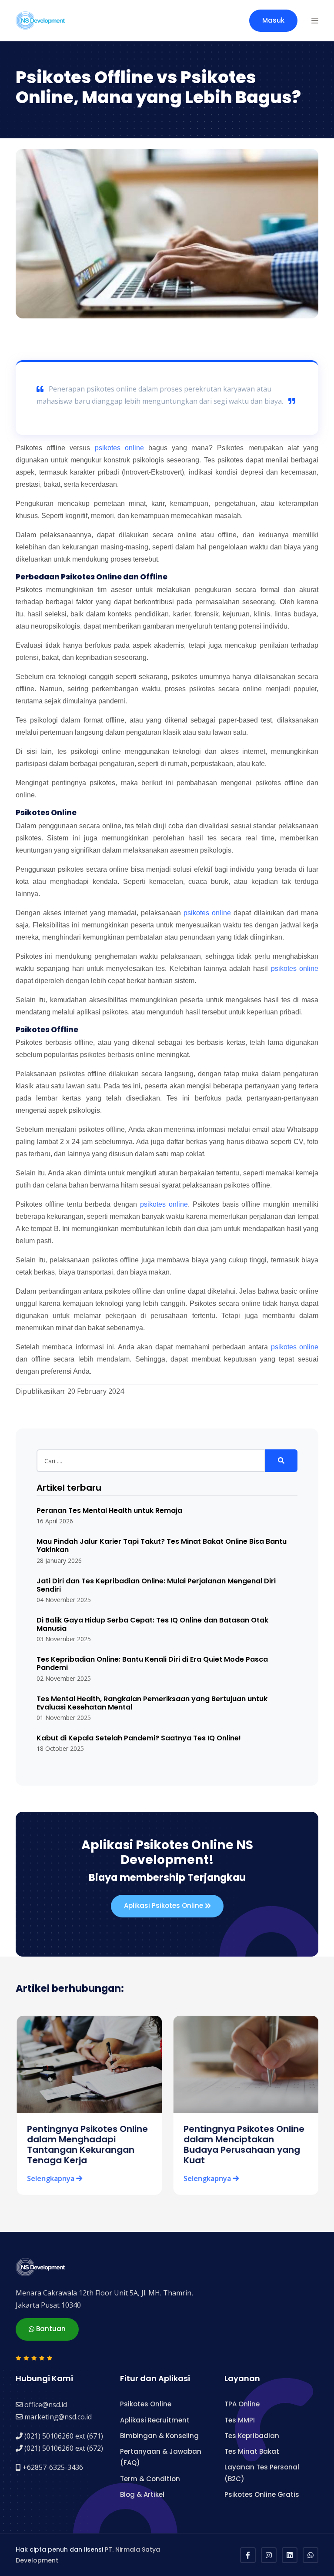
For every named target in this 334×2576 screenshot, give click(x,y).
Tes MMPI (240, 2420)
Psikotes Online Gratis (262, 2494)
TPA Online (242, 2404)
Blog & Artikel (142, 2494)
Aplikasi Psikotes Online (164, 1905)
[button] (315, 20)
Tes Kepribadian (252, 2436)
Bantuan (50, 2329)
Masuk (273, 20)
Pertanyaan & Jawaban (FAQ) (161, 2457)
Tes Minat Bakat (252, 2451)
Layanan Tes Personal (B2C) (262, 2473)
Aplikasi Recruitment (155, 2420)
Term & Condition (150, 2479)
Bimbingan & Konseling (159, 2436)
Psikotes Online (146, 2404)
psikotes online (119, 448)
